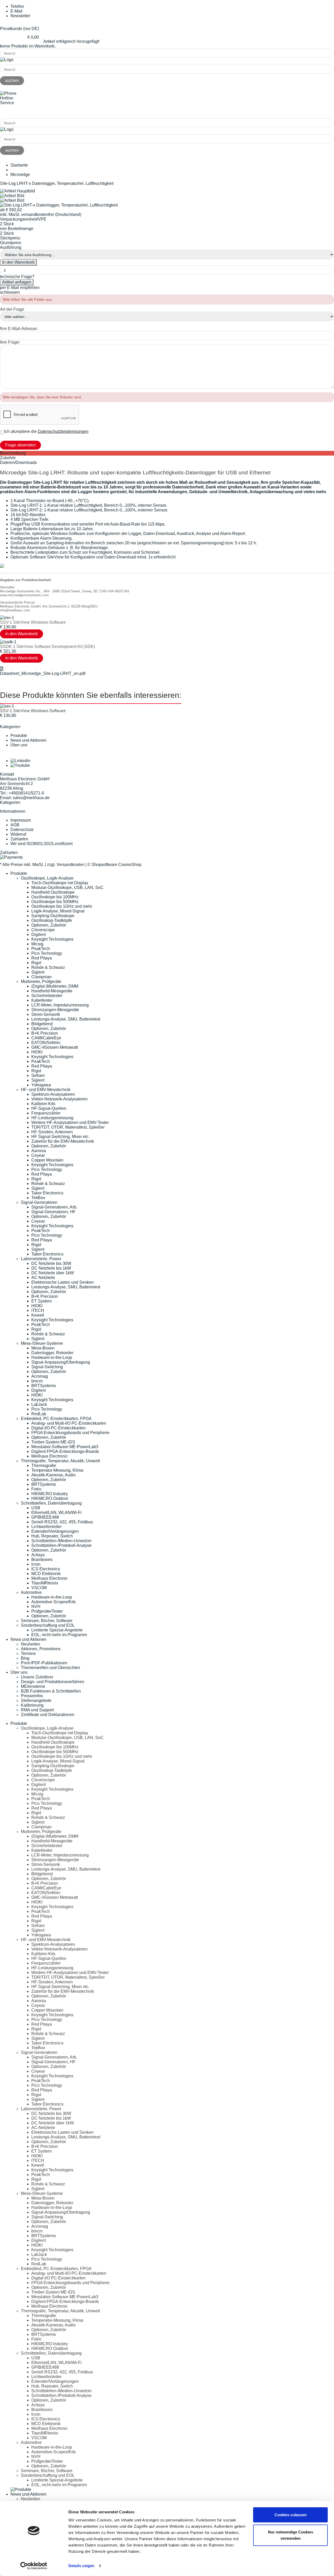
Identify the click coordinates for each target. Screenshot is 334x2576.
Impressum (21, 820)
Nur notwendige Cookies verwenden (291, 2535)
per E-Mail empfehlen (20, 288)
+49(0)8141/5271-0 (18, 112)
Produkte (19, 736)
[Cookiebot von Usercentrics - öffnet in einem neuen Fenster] (34, 2566)
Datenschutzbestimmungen (63, 431)
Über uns (19, 745)
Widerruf (18, 834)
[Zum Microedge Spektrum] (2, 566)
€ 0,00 (33, 37)
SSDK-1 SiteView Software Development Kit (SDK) (47, 647)
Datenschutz (22, 830)
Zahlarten (19, 839)
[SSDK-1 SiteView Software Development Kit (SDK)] (8, 642)
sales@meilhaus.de (31, 798)
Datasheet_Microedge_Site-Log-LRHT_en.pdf (43, 673)
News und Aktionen (28, 740)
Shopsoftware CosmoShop (117, 865)
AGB (15, 825)
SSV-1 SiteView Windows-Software (33, 622)
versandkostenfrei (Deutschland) (51, 214)
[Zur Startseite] (7, 60)
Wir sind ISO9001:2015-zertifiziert (41, 844)
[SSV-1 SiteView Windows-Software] (7, 618)
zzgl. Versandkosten (66, 865)
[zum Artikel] (7, 706)
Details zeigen (81, 2566)
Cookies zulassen (291, 2515)
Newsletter (20, 16)
